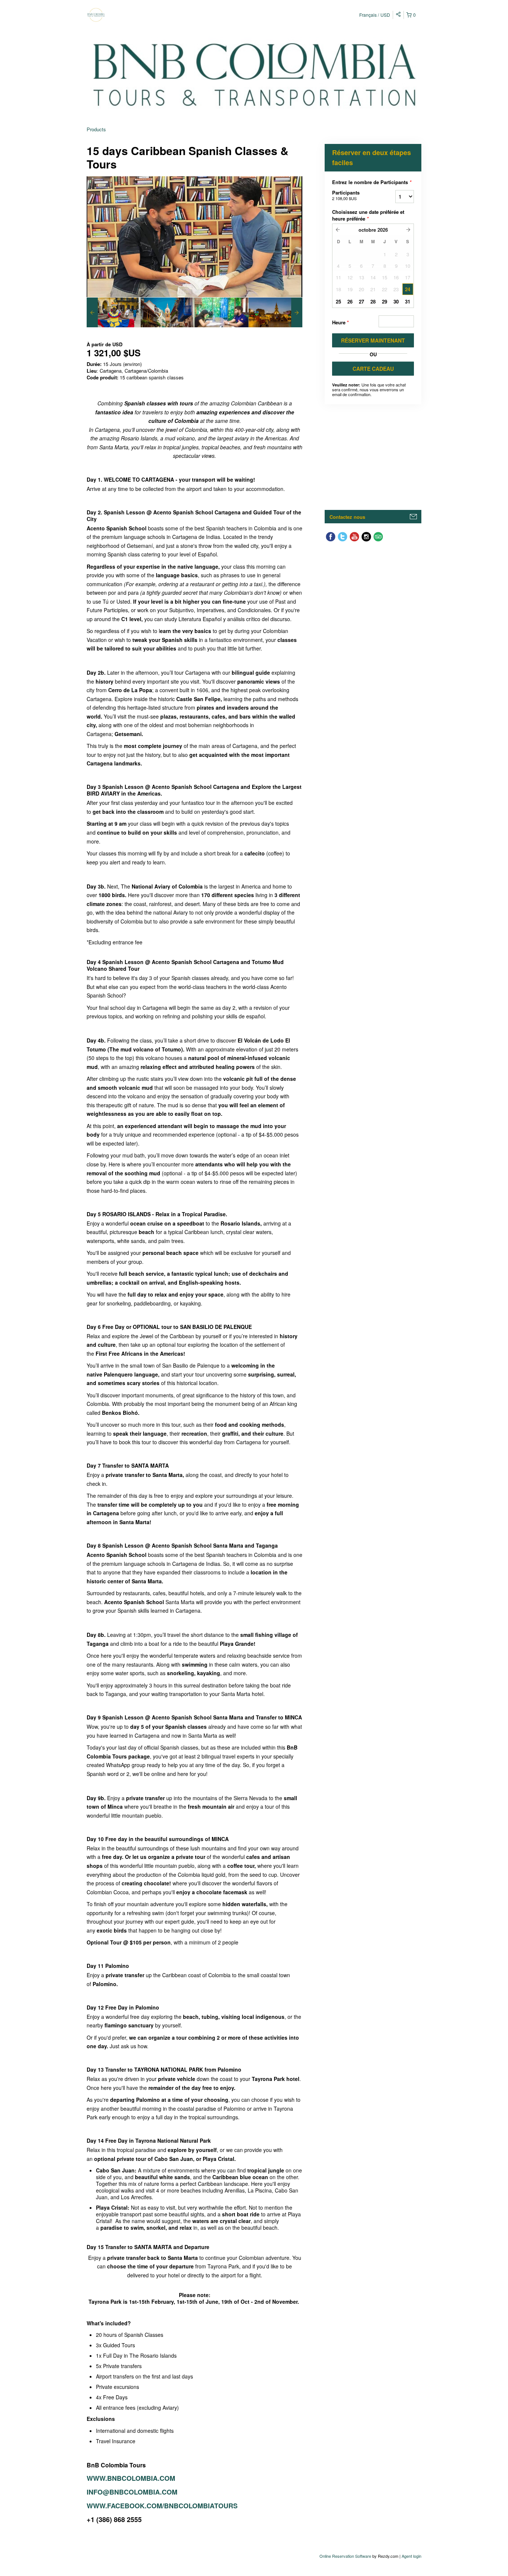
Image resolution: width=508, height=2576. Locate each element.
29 (385, 301)
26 (350, 301)
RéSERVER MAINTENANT (373, 340)
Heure (340, 322)
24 (408, 289)
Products (96, 129)
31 (408, 301)
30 (396, 301)
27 (361, 301)
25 (338, 301)
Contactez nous (347, 517)
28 (373, 301)
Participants (346, 195)
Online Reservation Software (345, 2556)
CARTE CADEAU (373, 369)
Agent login (411, 2556)
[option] (114, 312)
